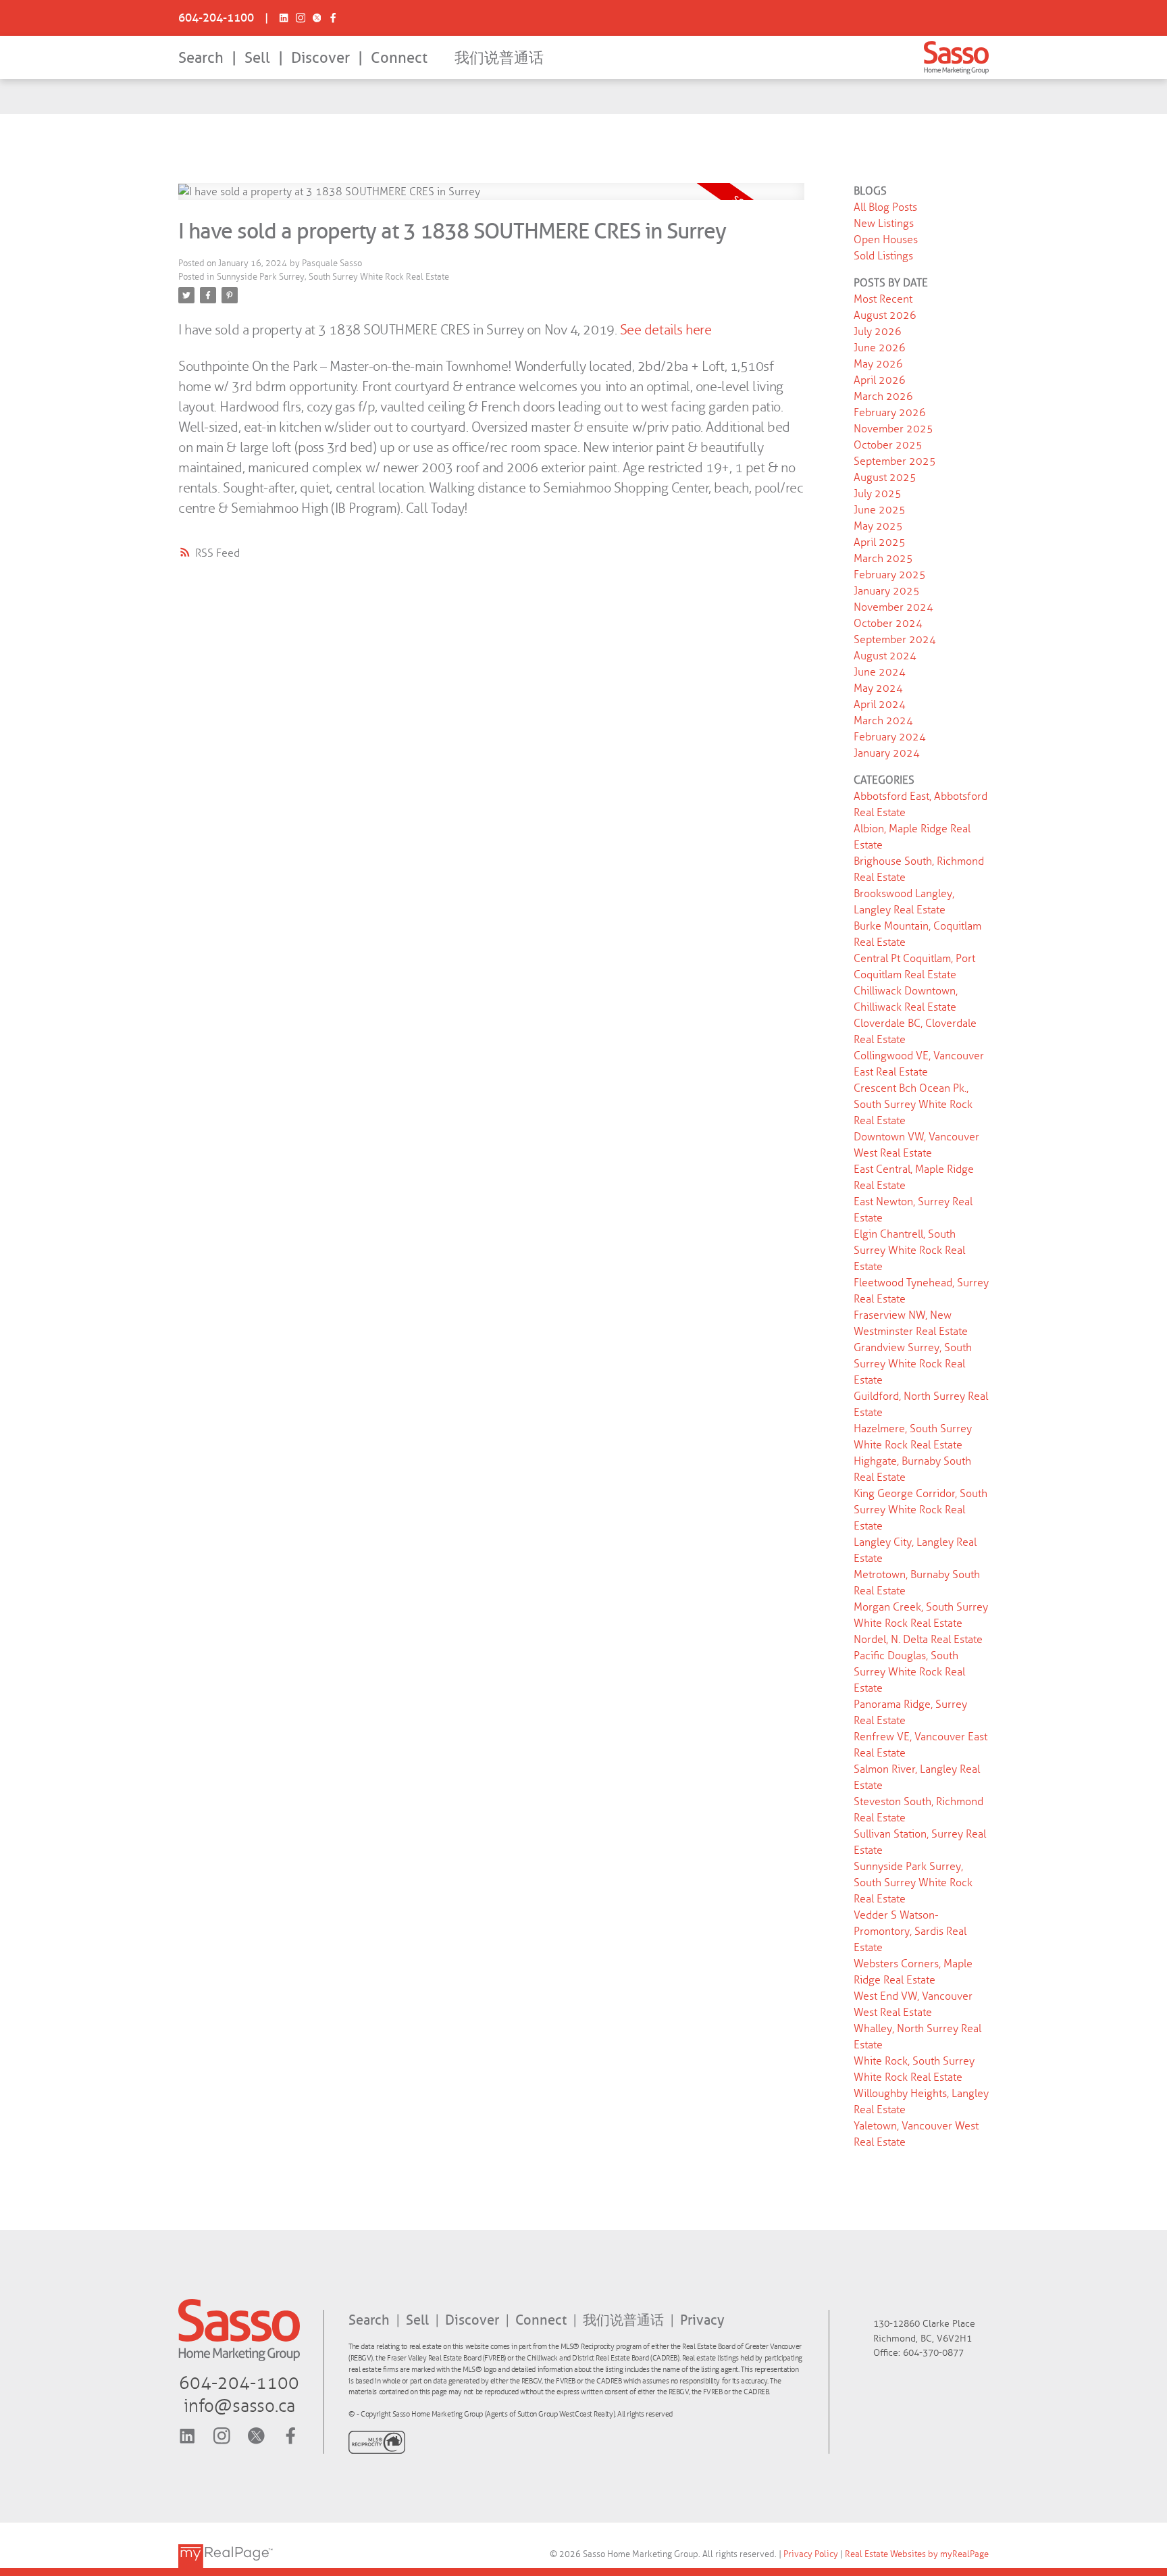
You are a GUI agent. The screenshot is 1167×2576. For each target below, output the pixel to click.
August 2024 (885, 656)
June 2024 (880, 672)
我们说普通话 (499, 58)
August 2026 (885, 315)
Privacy (702, 2320)
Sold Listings (883, 256)
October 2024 (888, 623)
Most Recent (883, 299)
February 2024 (890, 737)
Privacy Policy (811, 2554)
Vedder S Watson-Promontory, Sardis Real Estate (910, 1931)
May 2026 (878, 364)
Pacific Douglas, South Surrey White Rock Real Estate (909, 1672)
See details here (666, 330)
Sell (257, 58)
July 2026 (878, 331)
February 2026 (890, 412)
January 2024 (887, 753)
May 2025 (878, 526)
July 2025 (878, 494)
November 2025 (893, 429)
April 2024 (880, 704)
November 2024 (893, 607)
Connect (543, 2320)
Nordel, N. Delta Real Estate (918, 1639)
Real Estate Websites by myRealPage (917, 2554)
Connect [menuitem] (399, 58)
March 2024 (883, 721)
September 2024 (895, 639)
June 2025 (880, 510)
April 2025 (880, 542)
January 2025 (887, 591)
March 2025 (883, 558)
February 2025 (890, 575)
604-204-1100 (216, 18)
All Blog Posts (885, 207)
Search (201, 58)
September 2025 (895, 461)
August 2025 (885, 477)
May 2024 (878, 688)
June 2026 (880, 348)
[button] (216, 18)
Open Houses (886, 239)
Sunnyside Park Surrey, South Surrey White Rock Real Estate (333, 277)
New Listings (884, 223)
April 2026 (880, 380)
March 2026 (883, 396)
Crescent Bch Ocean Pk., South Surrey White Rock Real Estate (913, 1104)
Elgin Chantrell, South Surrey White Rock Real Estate (909, 1250)
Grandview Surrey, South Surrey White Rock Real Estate (913, 1364)
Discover (320, 58)
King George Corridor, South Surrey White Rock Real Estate (920, 1510)
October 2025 (888, 445)
